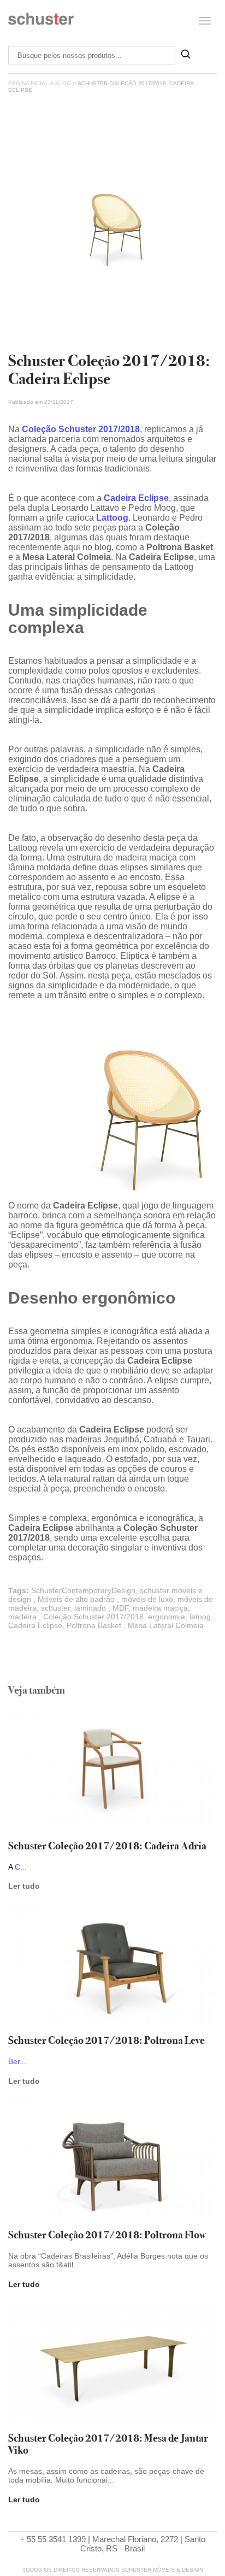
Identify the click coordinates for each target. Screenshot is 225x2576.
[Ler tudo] (112, 1771)
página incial (28, 83)
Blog (63, 83)
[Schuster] (41, 23)
